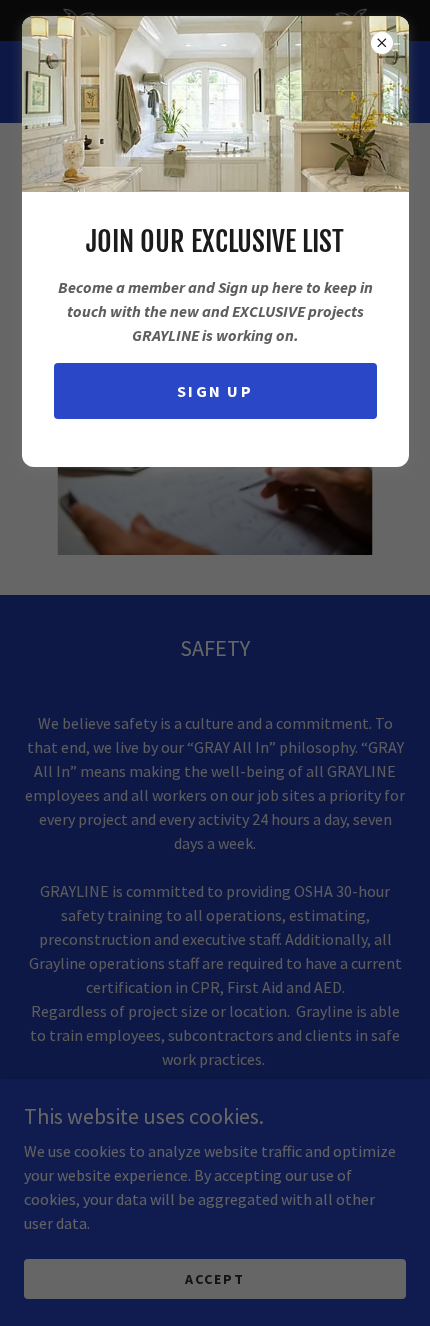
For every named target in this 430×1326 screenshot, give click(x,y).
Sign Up (215, 391)
